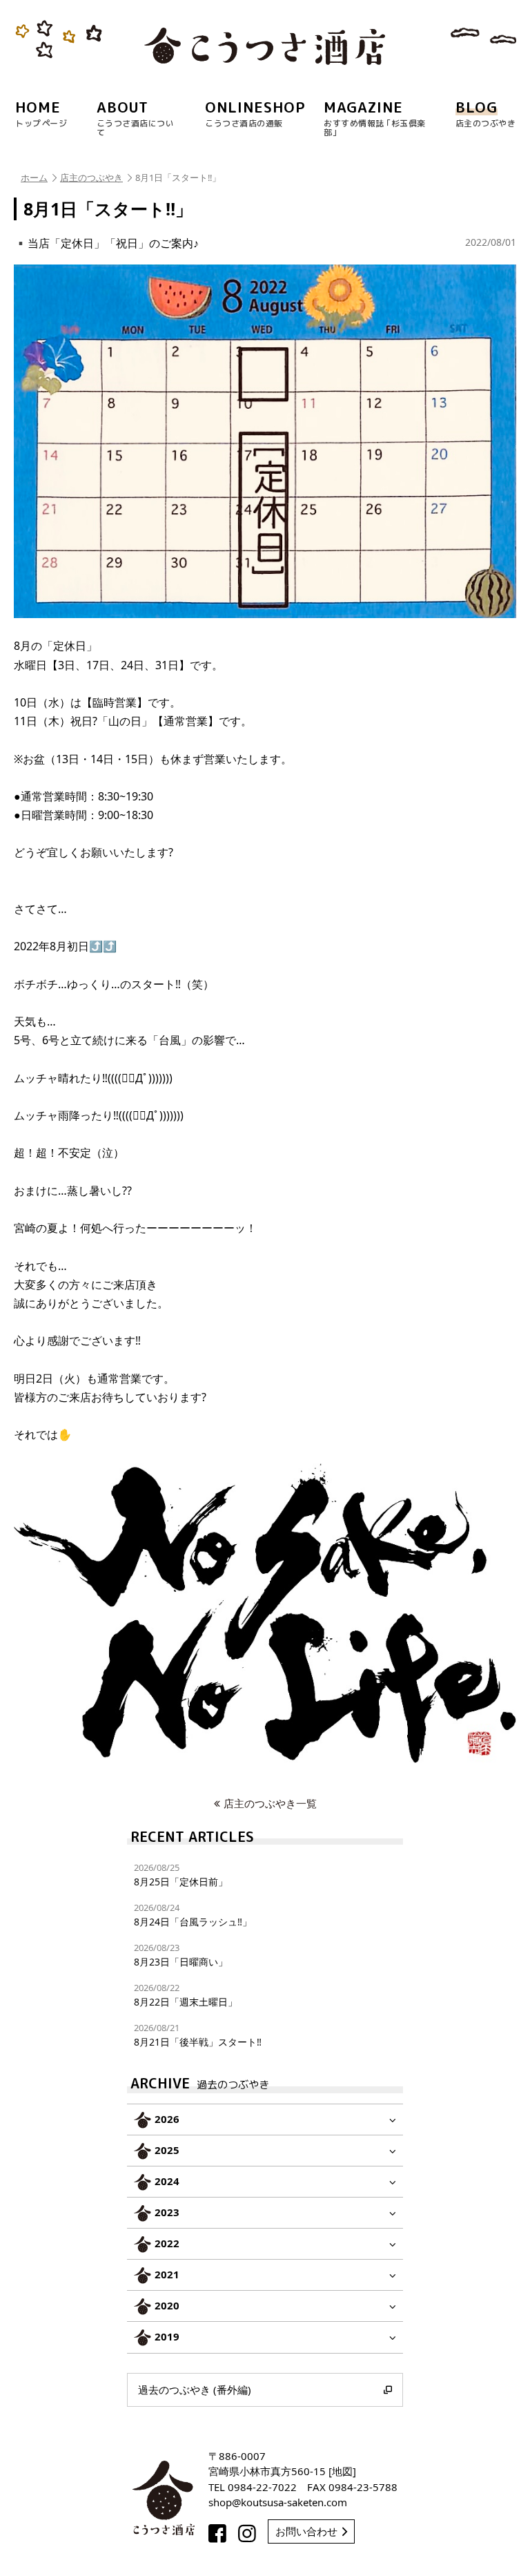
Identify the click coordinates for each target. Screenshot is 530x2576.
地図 (342, 2471)
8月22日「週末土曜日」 (186, 1995)
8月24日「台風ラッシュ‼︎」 (193, 1915)
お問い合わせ (306, 2531)
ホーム (34, 177)
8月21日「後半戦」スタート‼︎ (198, 2035)
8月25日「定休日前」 (181, 1875)
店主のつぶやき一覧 (270, 1803)
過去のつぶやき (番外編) (195, 2390)
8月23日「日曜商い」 (181, 1955)
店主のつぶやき (91, 177)
